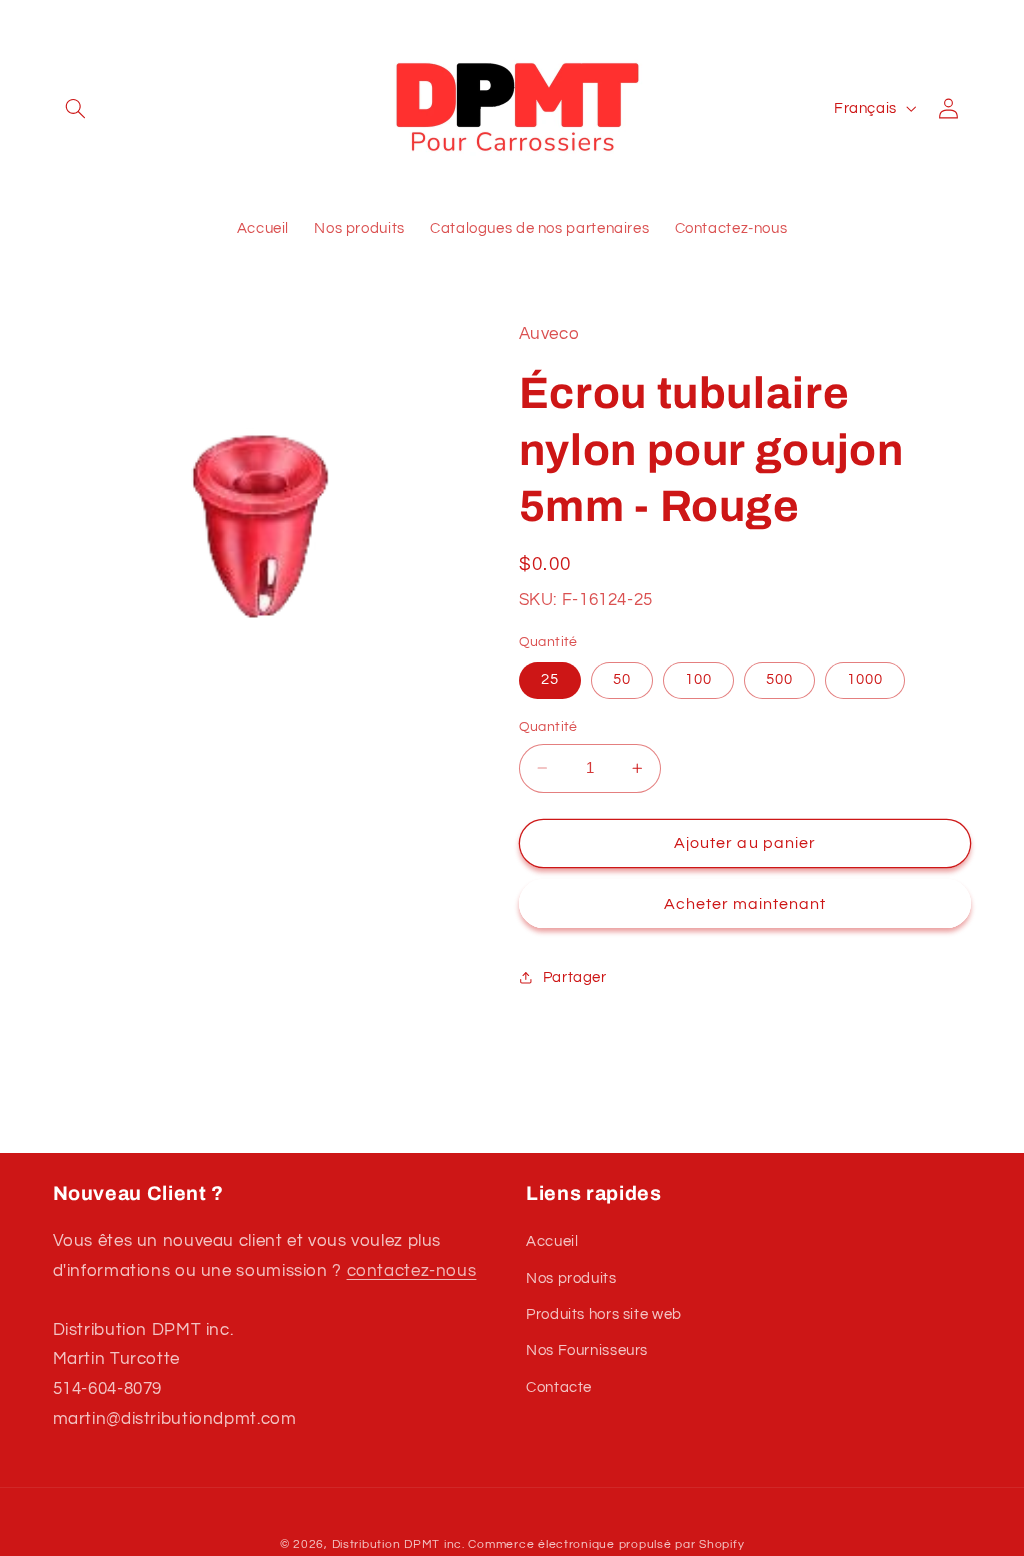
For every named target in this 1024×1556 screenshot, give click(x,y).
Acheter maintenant (745, 904)
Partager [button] (575, 977)
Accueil (552, 1241)
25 (550, 679)
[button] (76, 108)
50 (622, 679)
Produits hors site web (604, 1314)
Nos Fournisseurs (587, 1350)
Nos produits (571, 1278)
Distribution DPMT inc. (398, 1544)
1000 (865, 679)
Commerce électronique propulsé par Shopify (606, 1544)
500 (779, 679)
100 (698, 679)
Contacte (559, 1387)
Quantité (548, 727)
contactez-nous (412, 1271)
